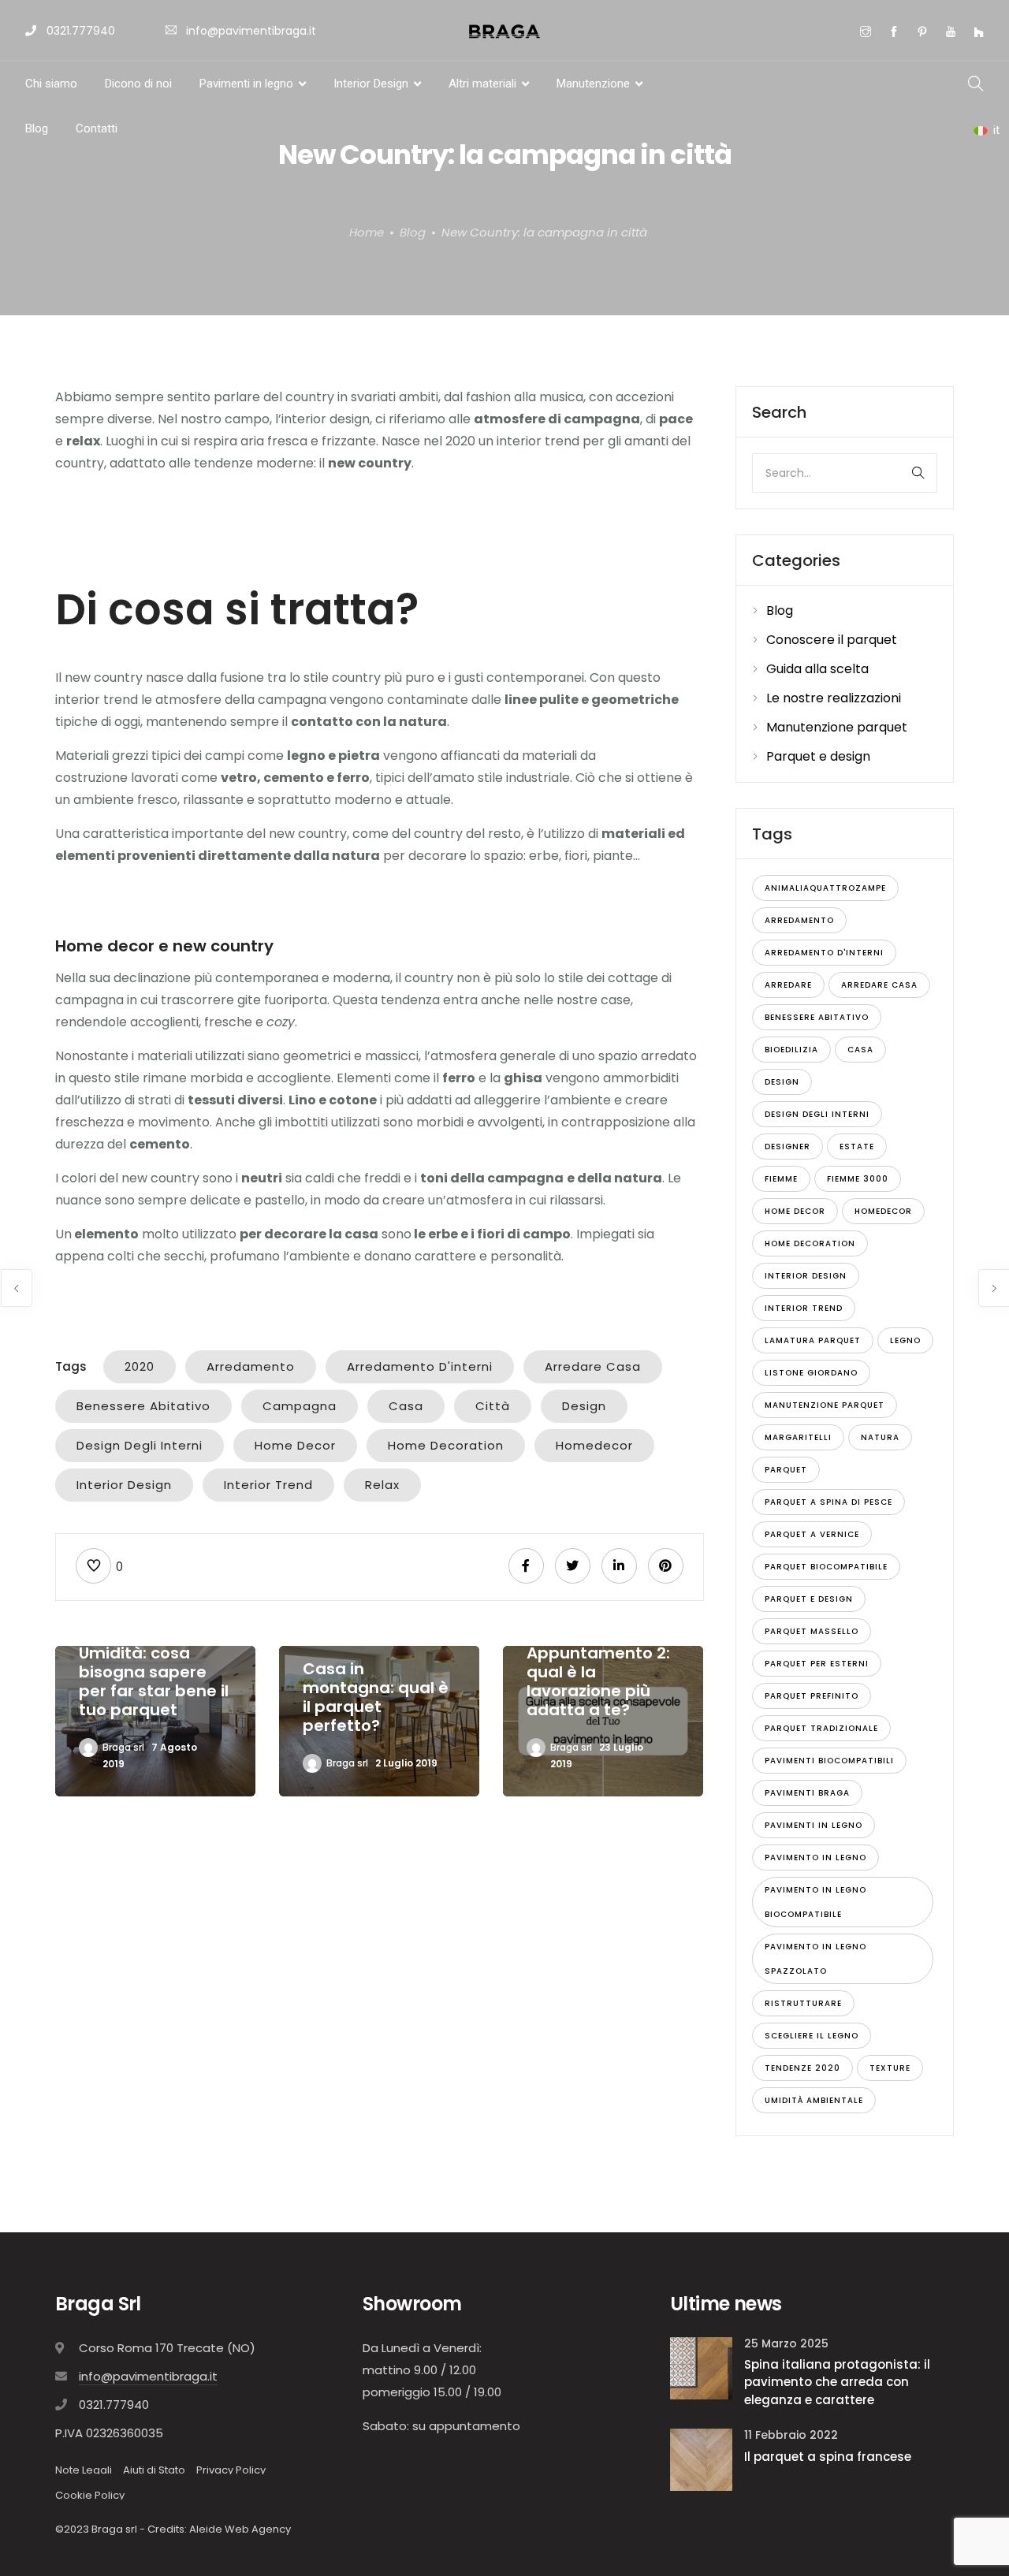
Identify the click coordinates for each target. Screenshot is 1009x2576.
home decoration (446, 1445)
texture (890, 2068)
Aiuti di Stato (154, 2470)
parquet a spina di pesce (828, 1502)
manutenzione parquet (825, 1405)
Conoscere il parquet (832, 640)
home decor (295, 1445)
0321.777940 (79, 31)
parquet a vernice (812, 1534)
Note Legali (84, 2470)
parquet (786, 1470)
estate (857, 1147)
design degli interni (140, 1445)
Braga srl (123, 1747)
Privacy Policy (231, 2470)
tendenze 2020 (802, 2068)
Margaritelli (798, 1437)
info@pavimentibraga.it (251, 31)
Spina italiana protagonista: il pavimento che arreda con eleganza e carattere (837, 2382)
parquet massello (812, 1631)
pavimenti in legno (814, 1825)
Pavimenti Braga (807, 1793)
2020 (140, 1366)
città (493, 1406)
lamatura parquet (813, 1340)
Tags (71, 1366)
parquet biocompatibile (826, 1567)
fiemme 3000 (858, 1179)
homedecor (594, 1445)
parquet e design (809, 1599)
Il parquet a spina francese (828, 2457)
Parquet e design (818, 756)
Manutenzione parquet (837, 727)
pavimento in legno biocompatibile (815, 1902)
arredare (788, 985)
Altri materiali (482, 84)
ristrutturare (803, 2003)
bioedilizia (791, 1050)
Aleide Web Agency (240, 2529)
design (584, 1406)
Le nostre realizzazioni (834, 698)
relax (382, 1485)
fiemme (781, 1179)
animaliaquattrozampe (825, 888)
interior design (124, 1485)
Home (367, 231)
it (996, 130)
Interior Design (371, 84)
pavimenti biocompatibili (829, 1761)
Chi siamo (51, 84)
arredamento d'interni (420, 1366)
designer (787, 1147)
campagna (300, 1406)
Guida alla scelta (817, 669)
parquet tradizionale (821, 1728)
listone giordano (811, 1373)
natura (880, 1437)
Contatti (97, 128)
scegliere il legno (812, 2036)
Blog (37, 128)
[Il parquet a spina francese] (701, 2459)
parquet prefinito (812, 1696)
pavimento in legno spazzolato (815, 1959)
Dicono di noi (138, 84)
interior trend (268, 1485)
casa (406, 1406)
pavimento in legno (815, 1858)
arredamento (251, 1366)
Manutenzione (593, 84)
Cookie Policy (90, 2495)
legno (905, 1340)
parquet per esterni (817, 1664)
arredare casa (593, 1366)
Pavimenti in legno (246, 84)
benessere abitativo (143, 1406)
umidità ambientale (814, 2100)
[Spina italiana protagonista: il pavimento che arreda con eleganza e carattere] (701, 2368)
